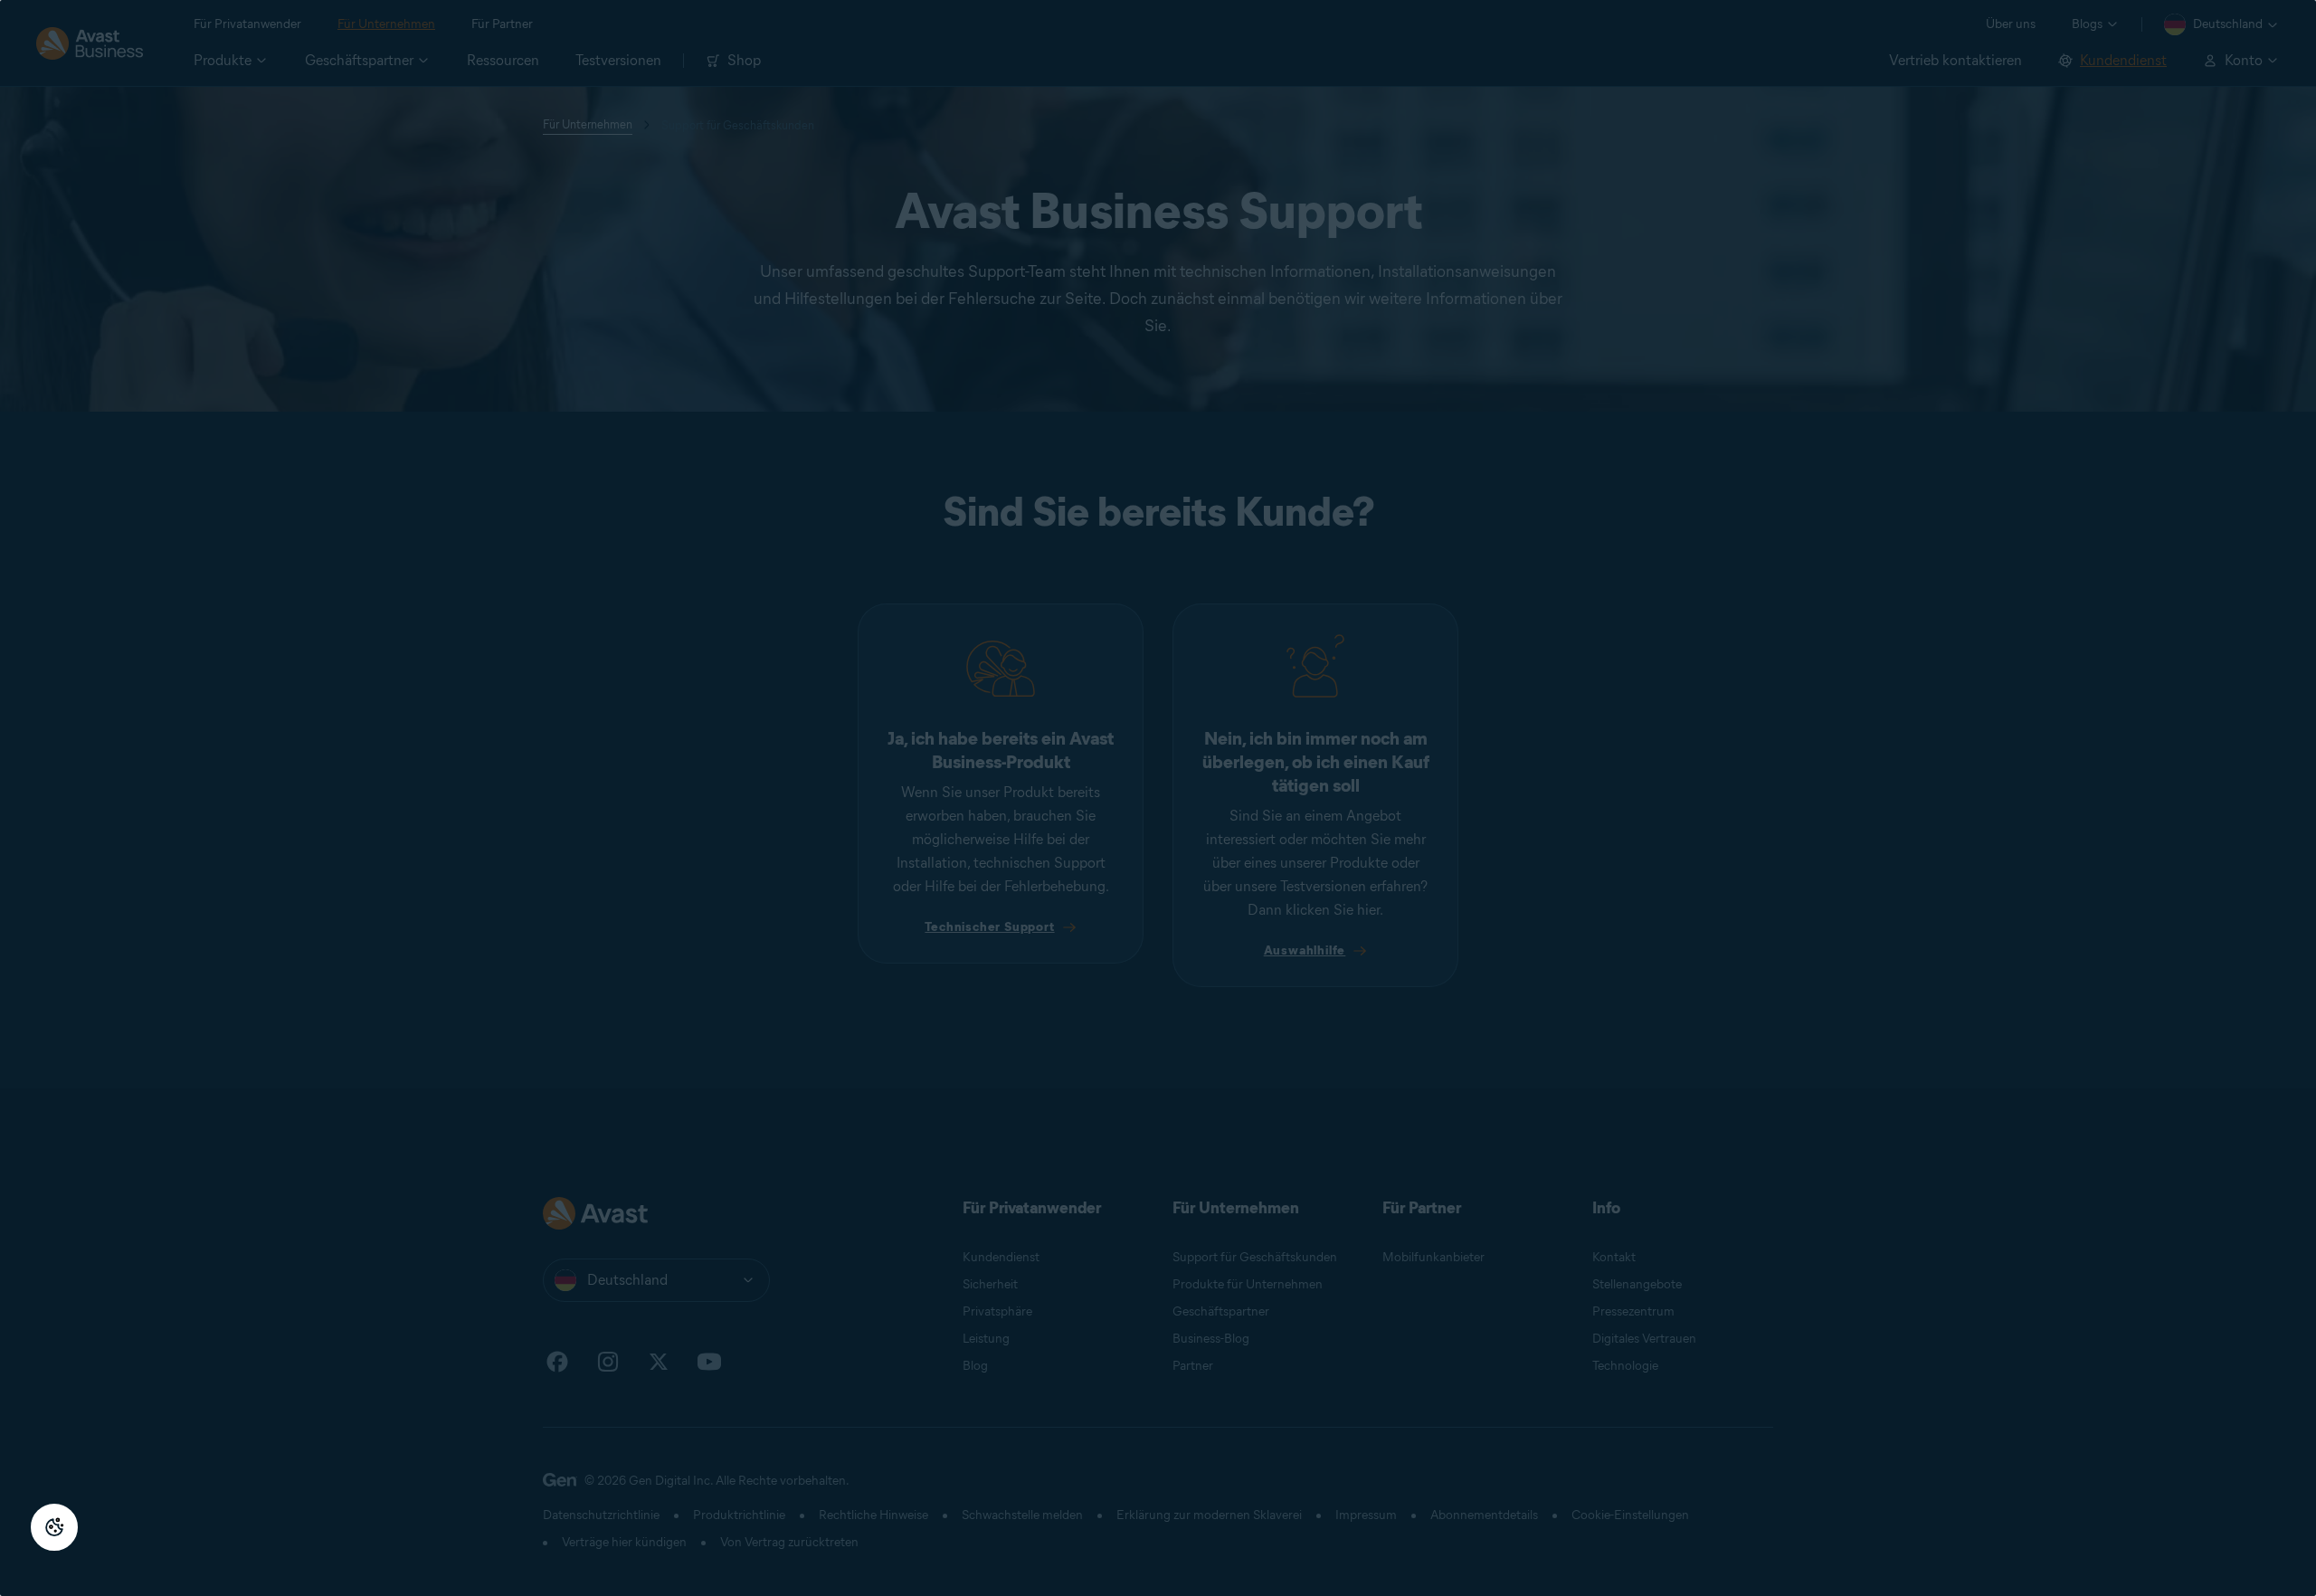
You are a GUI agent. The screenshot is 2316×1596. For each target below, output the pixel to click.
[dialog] (1158, 798)
